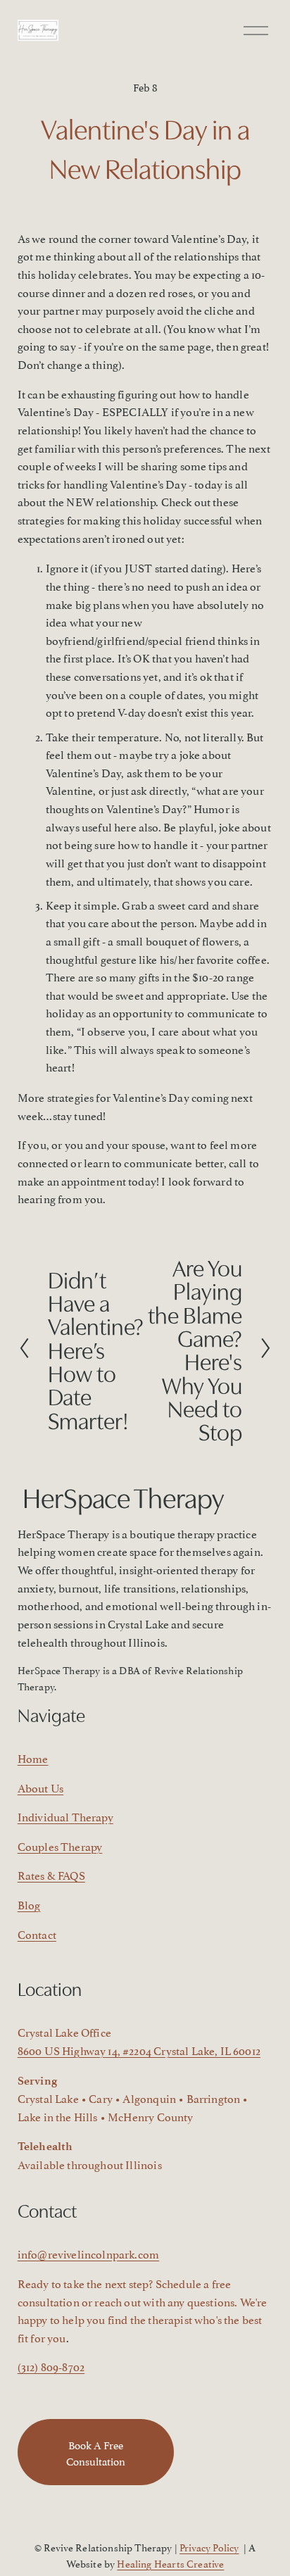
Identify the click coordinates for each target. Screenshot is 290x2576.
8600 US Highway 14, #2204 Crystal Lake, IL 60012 (139, 2050)
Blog (29, 1904)
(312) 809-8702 (51, 2366)
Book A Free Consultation (96, 2452)
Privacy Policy (209, 2547)
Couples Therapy (60, 1846)
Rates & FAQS (51, 1875)
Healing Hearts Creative (170, 2563)
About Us (40, 1788)
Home (33, 1758)
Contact (37, 1934)
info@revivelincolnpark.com (88, 2254)
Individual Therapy (65, 1816)
